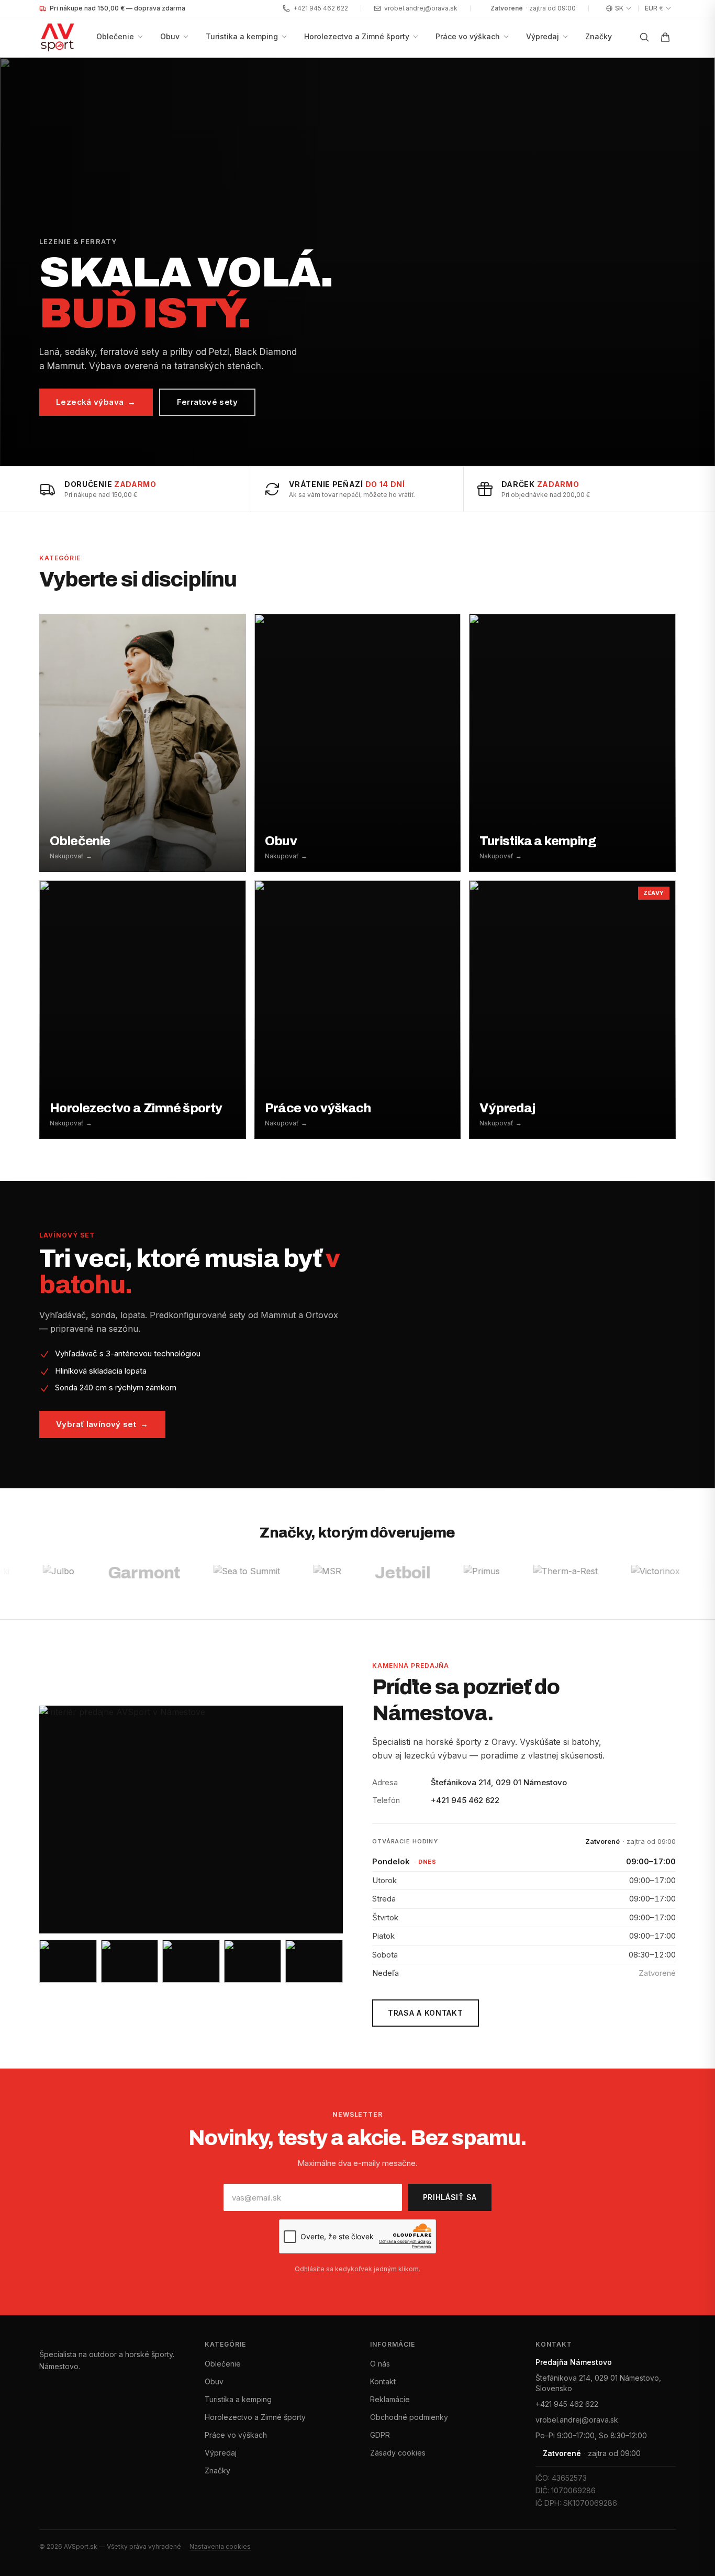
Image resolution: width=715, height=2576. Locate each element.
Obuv (170, 36)
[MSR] (264, 1573)
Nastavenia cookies (220, 2546)
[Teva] (663, 1573)
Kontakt (383, 2381)
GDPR (380, 2435)
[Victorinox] (591, 1573)
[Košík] (665, 37)
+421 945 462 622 (321, 8)
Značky (599, 36)
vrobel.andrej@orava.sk (421, 8)
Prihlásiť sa (450, 2197)
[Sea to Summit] (183, 1573)
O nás (380, 2364)
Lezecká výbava (96, 402)
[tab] (320, 455)
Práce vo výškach (468, 36)
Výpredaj (543, 36)
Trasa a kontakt (426, 2013)
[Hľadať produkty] (644, 37)
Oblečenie (115, 36)
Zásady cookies (398, 2453)
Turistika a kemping (242, 36)
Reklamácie (390, 2399)
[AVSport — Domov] (64, 37)
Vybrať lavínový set (102, 1424)
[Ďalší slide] (694, 262)
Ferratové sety (207, 402)
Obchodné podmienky (409, 2417)
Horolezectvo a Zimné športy (357, 36)
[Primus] (417, 1573)
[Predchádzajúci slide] (21, 262)
